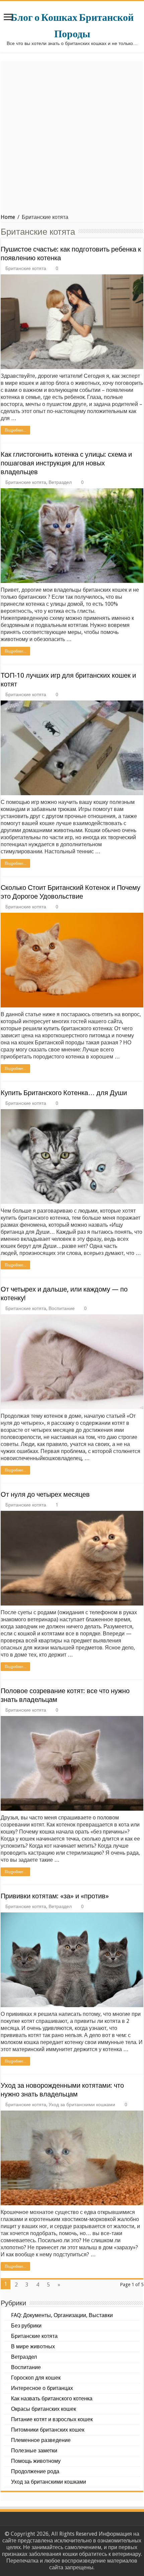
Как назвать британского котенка (52, 2399)
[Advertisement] (72, 133)
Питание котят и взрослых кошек (52, 2419)
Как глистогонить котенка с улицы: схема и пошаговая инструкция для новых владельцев (66, 463)
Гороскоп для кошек (36, 2378)
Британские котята (26, 268)
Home (8, 217)
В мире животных (33, 2346)
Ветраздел (60, 482)
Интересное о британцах (42, 2388)
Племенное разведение (41, 2440)
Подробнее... (15, 430)
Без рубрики (26, 2326)
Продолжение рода (35, 2471)
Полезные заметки (34, 2451)
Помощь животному (36, 2461)
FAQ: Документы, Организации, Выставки (62, 2315)
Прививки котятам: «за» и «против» (55, 1896)
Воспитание (62, 1308)
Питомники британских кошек (48, 2430)
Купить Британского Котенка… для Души (64, 1093)
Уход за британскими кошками (82, 2105)
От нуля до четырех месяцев (45, 1494)
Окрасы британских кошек (44, 2409)
